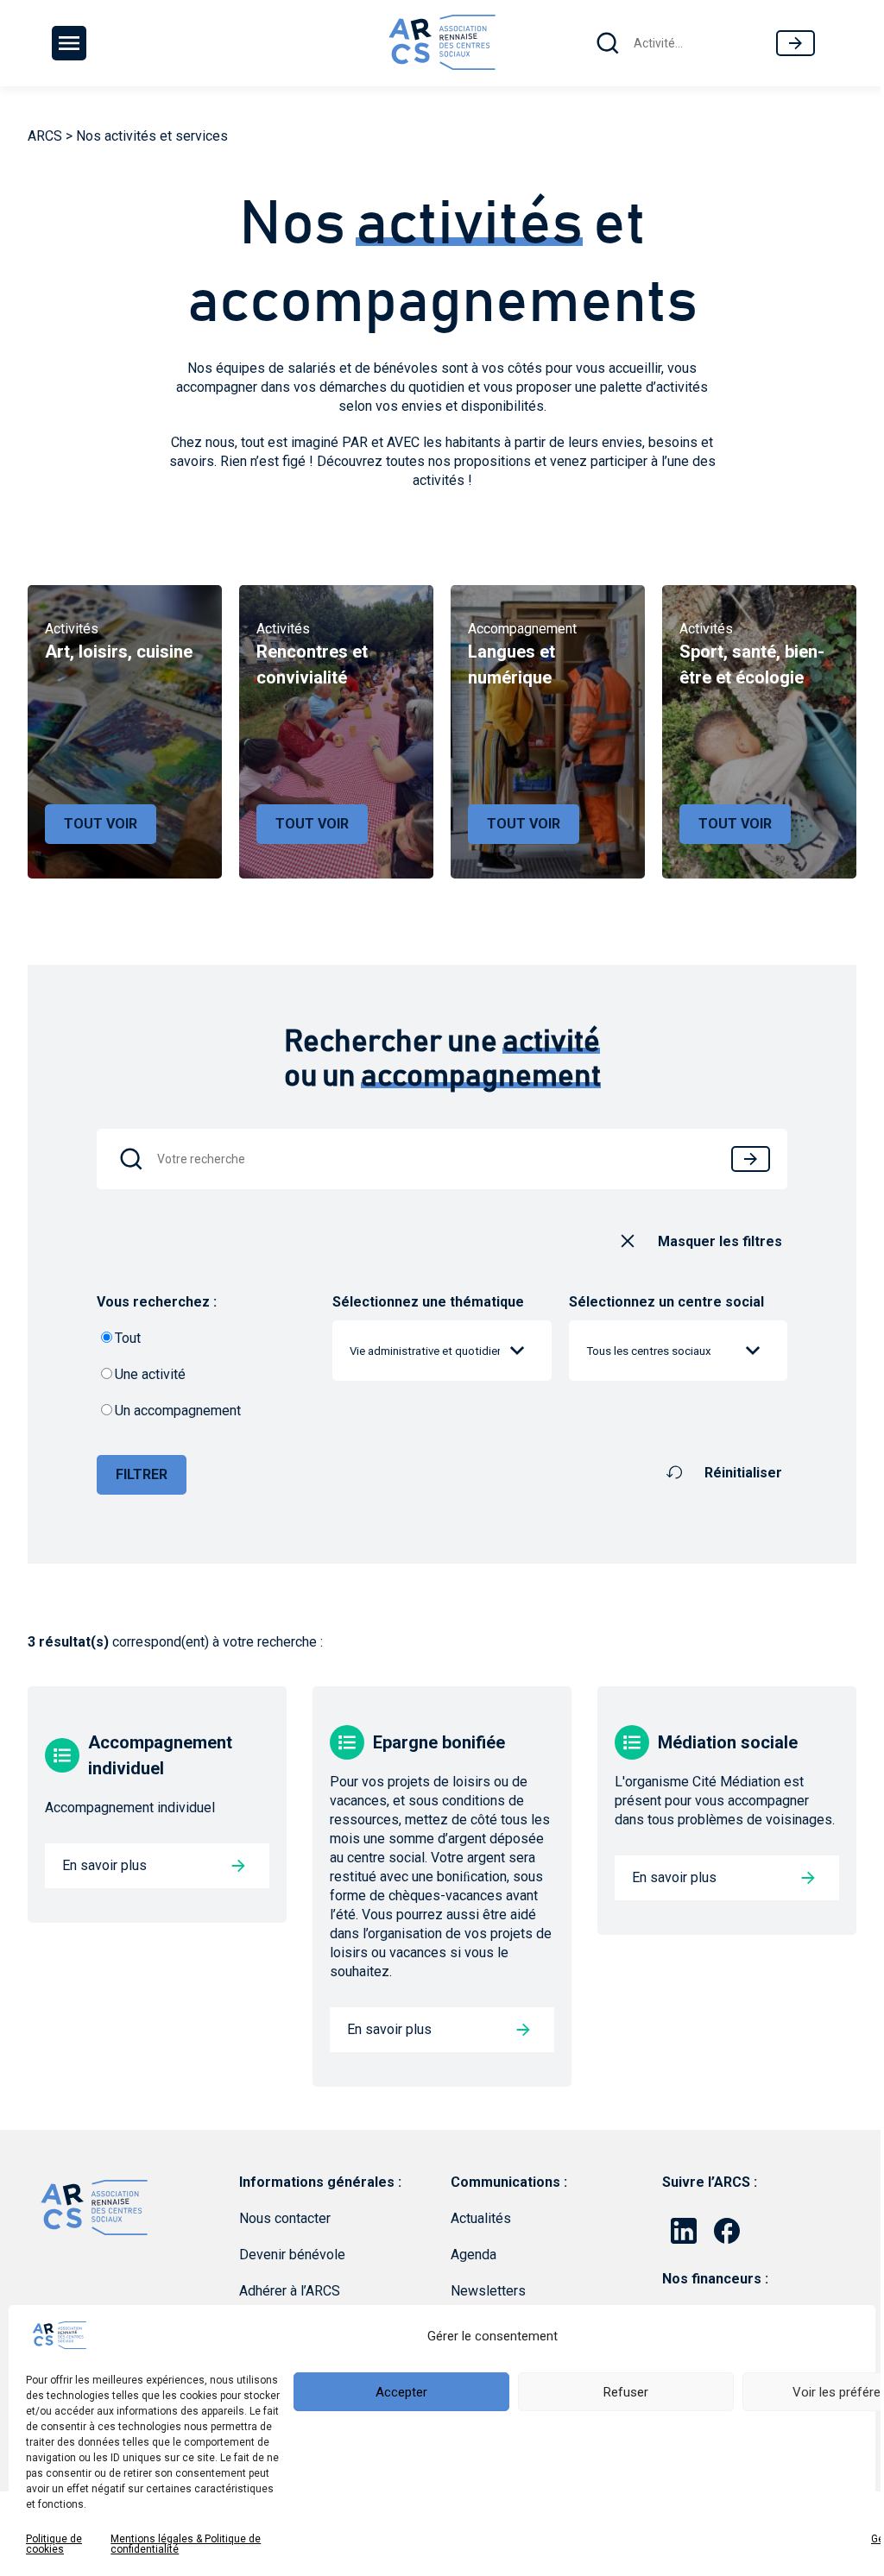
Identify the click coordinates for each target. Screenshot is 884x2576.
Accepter (401, 2392)
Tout (128, 1338)
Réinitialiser (743, 1473)
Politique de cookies (54, 2544)
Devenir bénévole (292, 2255)
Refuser (626, 2392)
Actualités (481, 2218)
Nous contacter (285, 2218)
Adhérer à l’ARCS (290, 2291)
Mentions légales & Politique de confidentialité (186, 2544)
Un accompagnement (178, 1411)
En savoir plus (104, 1865)
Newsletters (488, 2291)
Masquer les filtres (720, 1241)
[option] (125, 732)
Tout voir (101, 824)
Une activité (150, 1374)
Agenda (474, 2255)
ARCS (45, 136)
